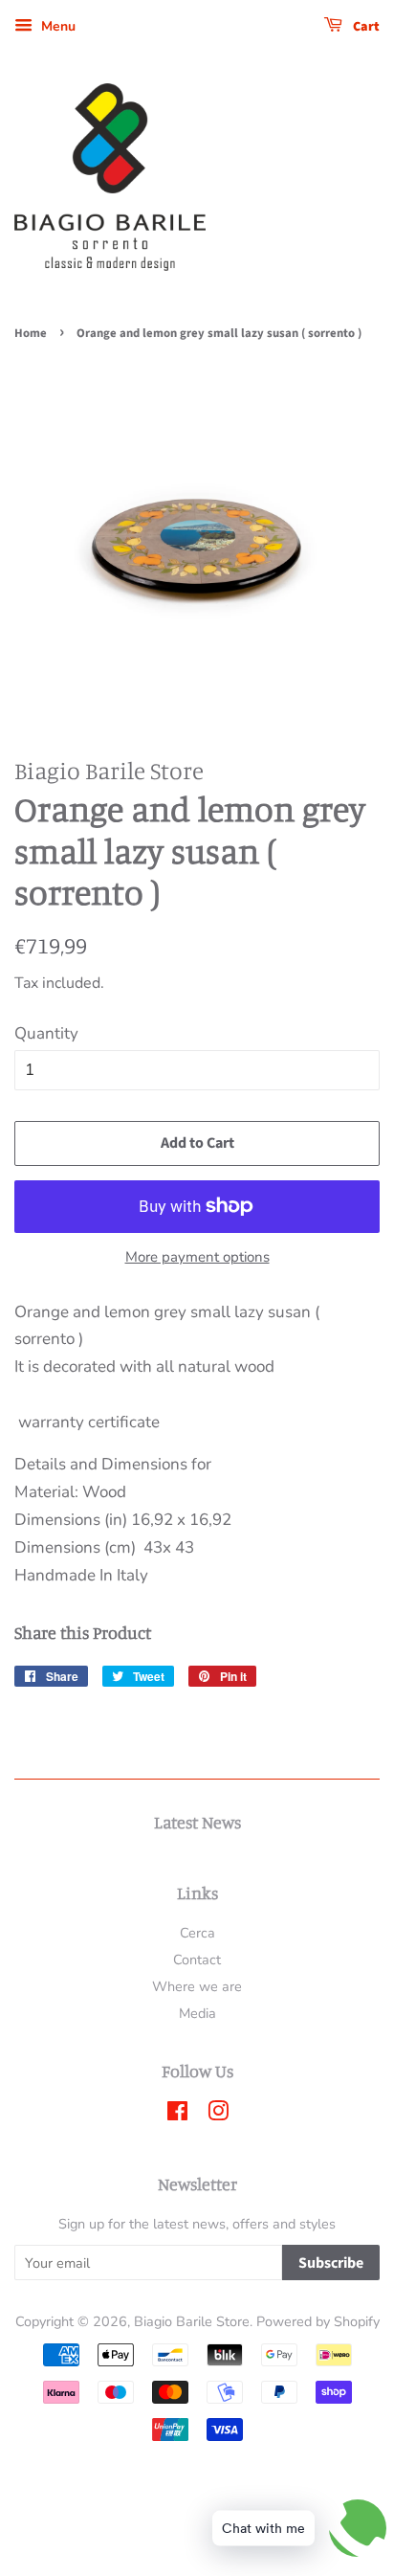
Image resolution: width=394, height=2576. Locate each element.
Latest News (197, 1822)
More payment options (197, 1257)
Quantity (46, 1033)
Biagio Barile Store (192, 2321)
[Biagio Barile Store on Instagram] (218, 2115)
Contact (197, 1960)
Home (31, 333)
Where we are (197, 1986)
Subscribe (331, 2263)
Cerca (197, 1933)
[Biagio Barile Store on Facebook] (177, 2115)
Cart (365, 27)
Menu (56, 26)
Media (197, 2013)
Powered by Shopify (318, 2321)
